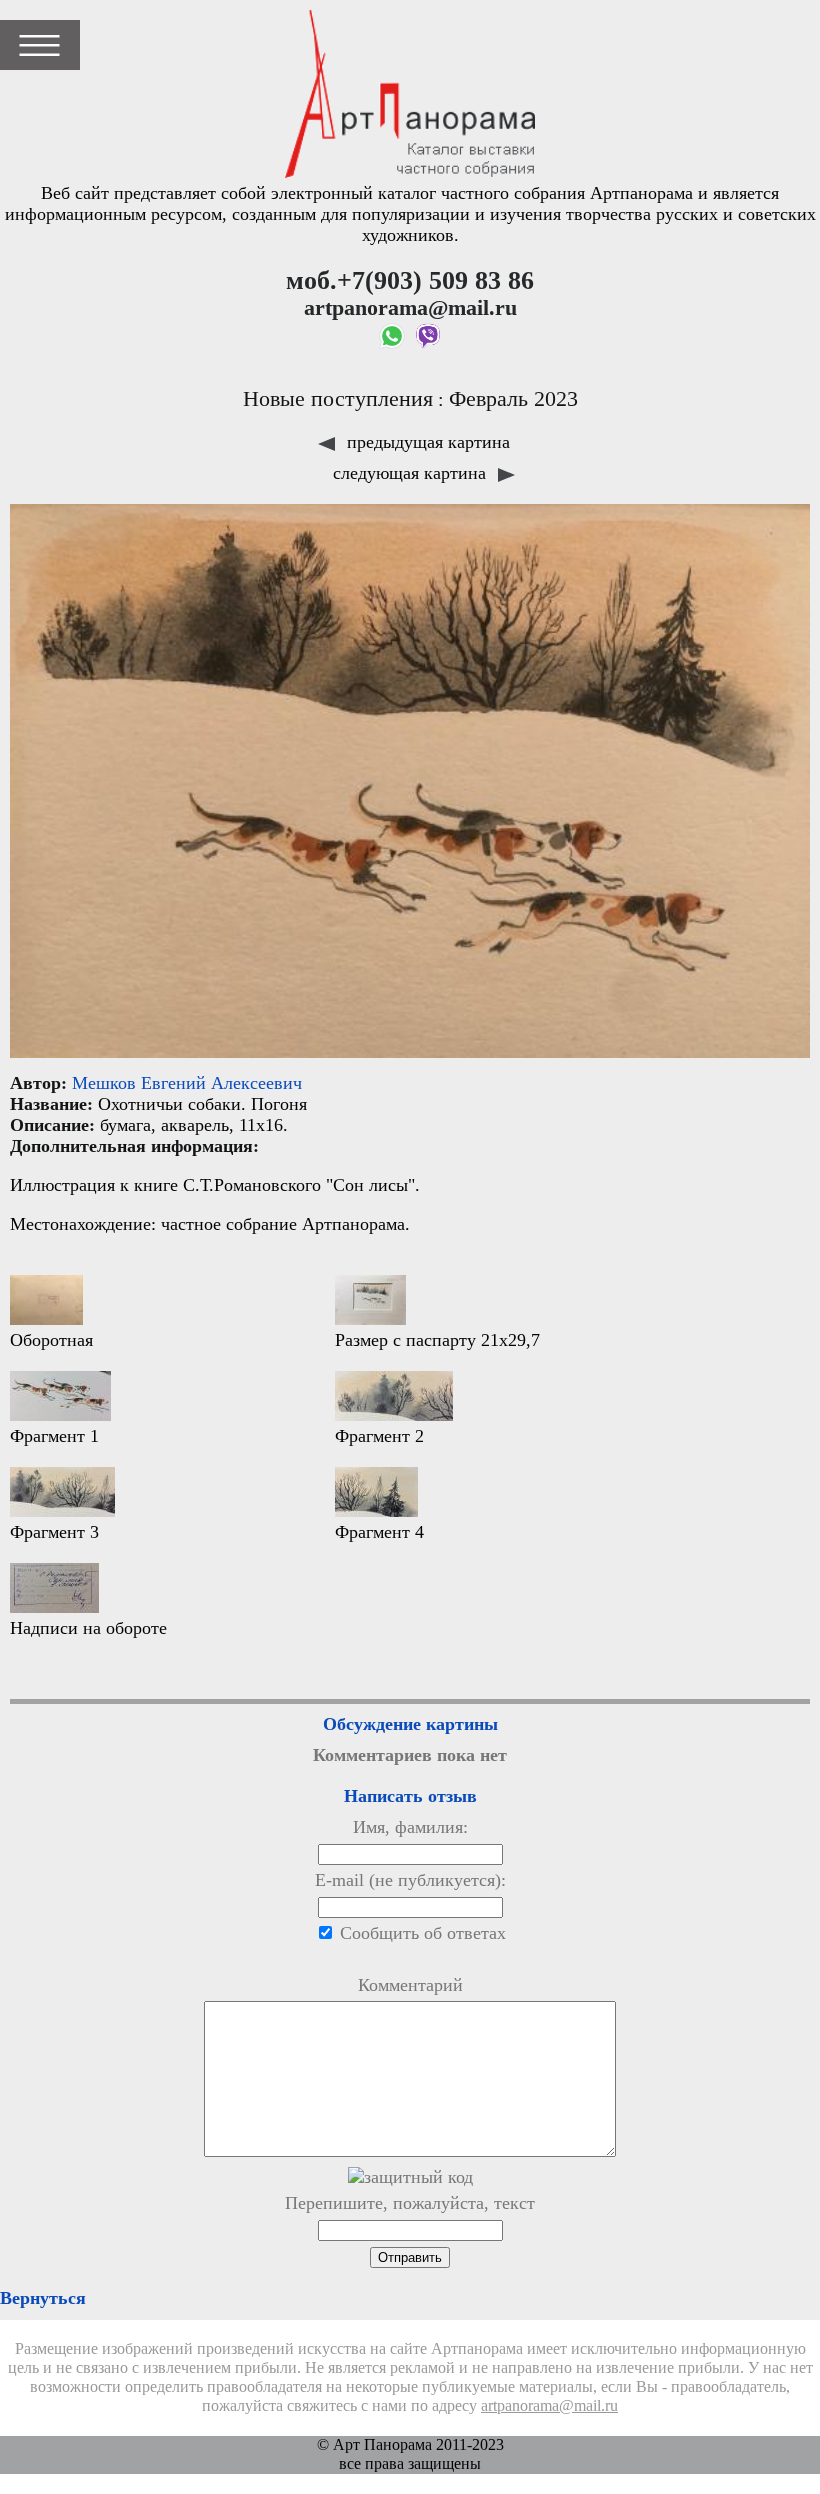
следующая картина (412, 473)
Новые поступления (338, 399)
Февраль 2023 (513, 399)
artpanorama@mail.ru (549, 2406)
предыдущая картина (426, 442)
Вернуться (43, 2298)
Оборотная (51, 1340)
